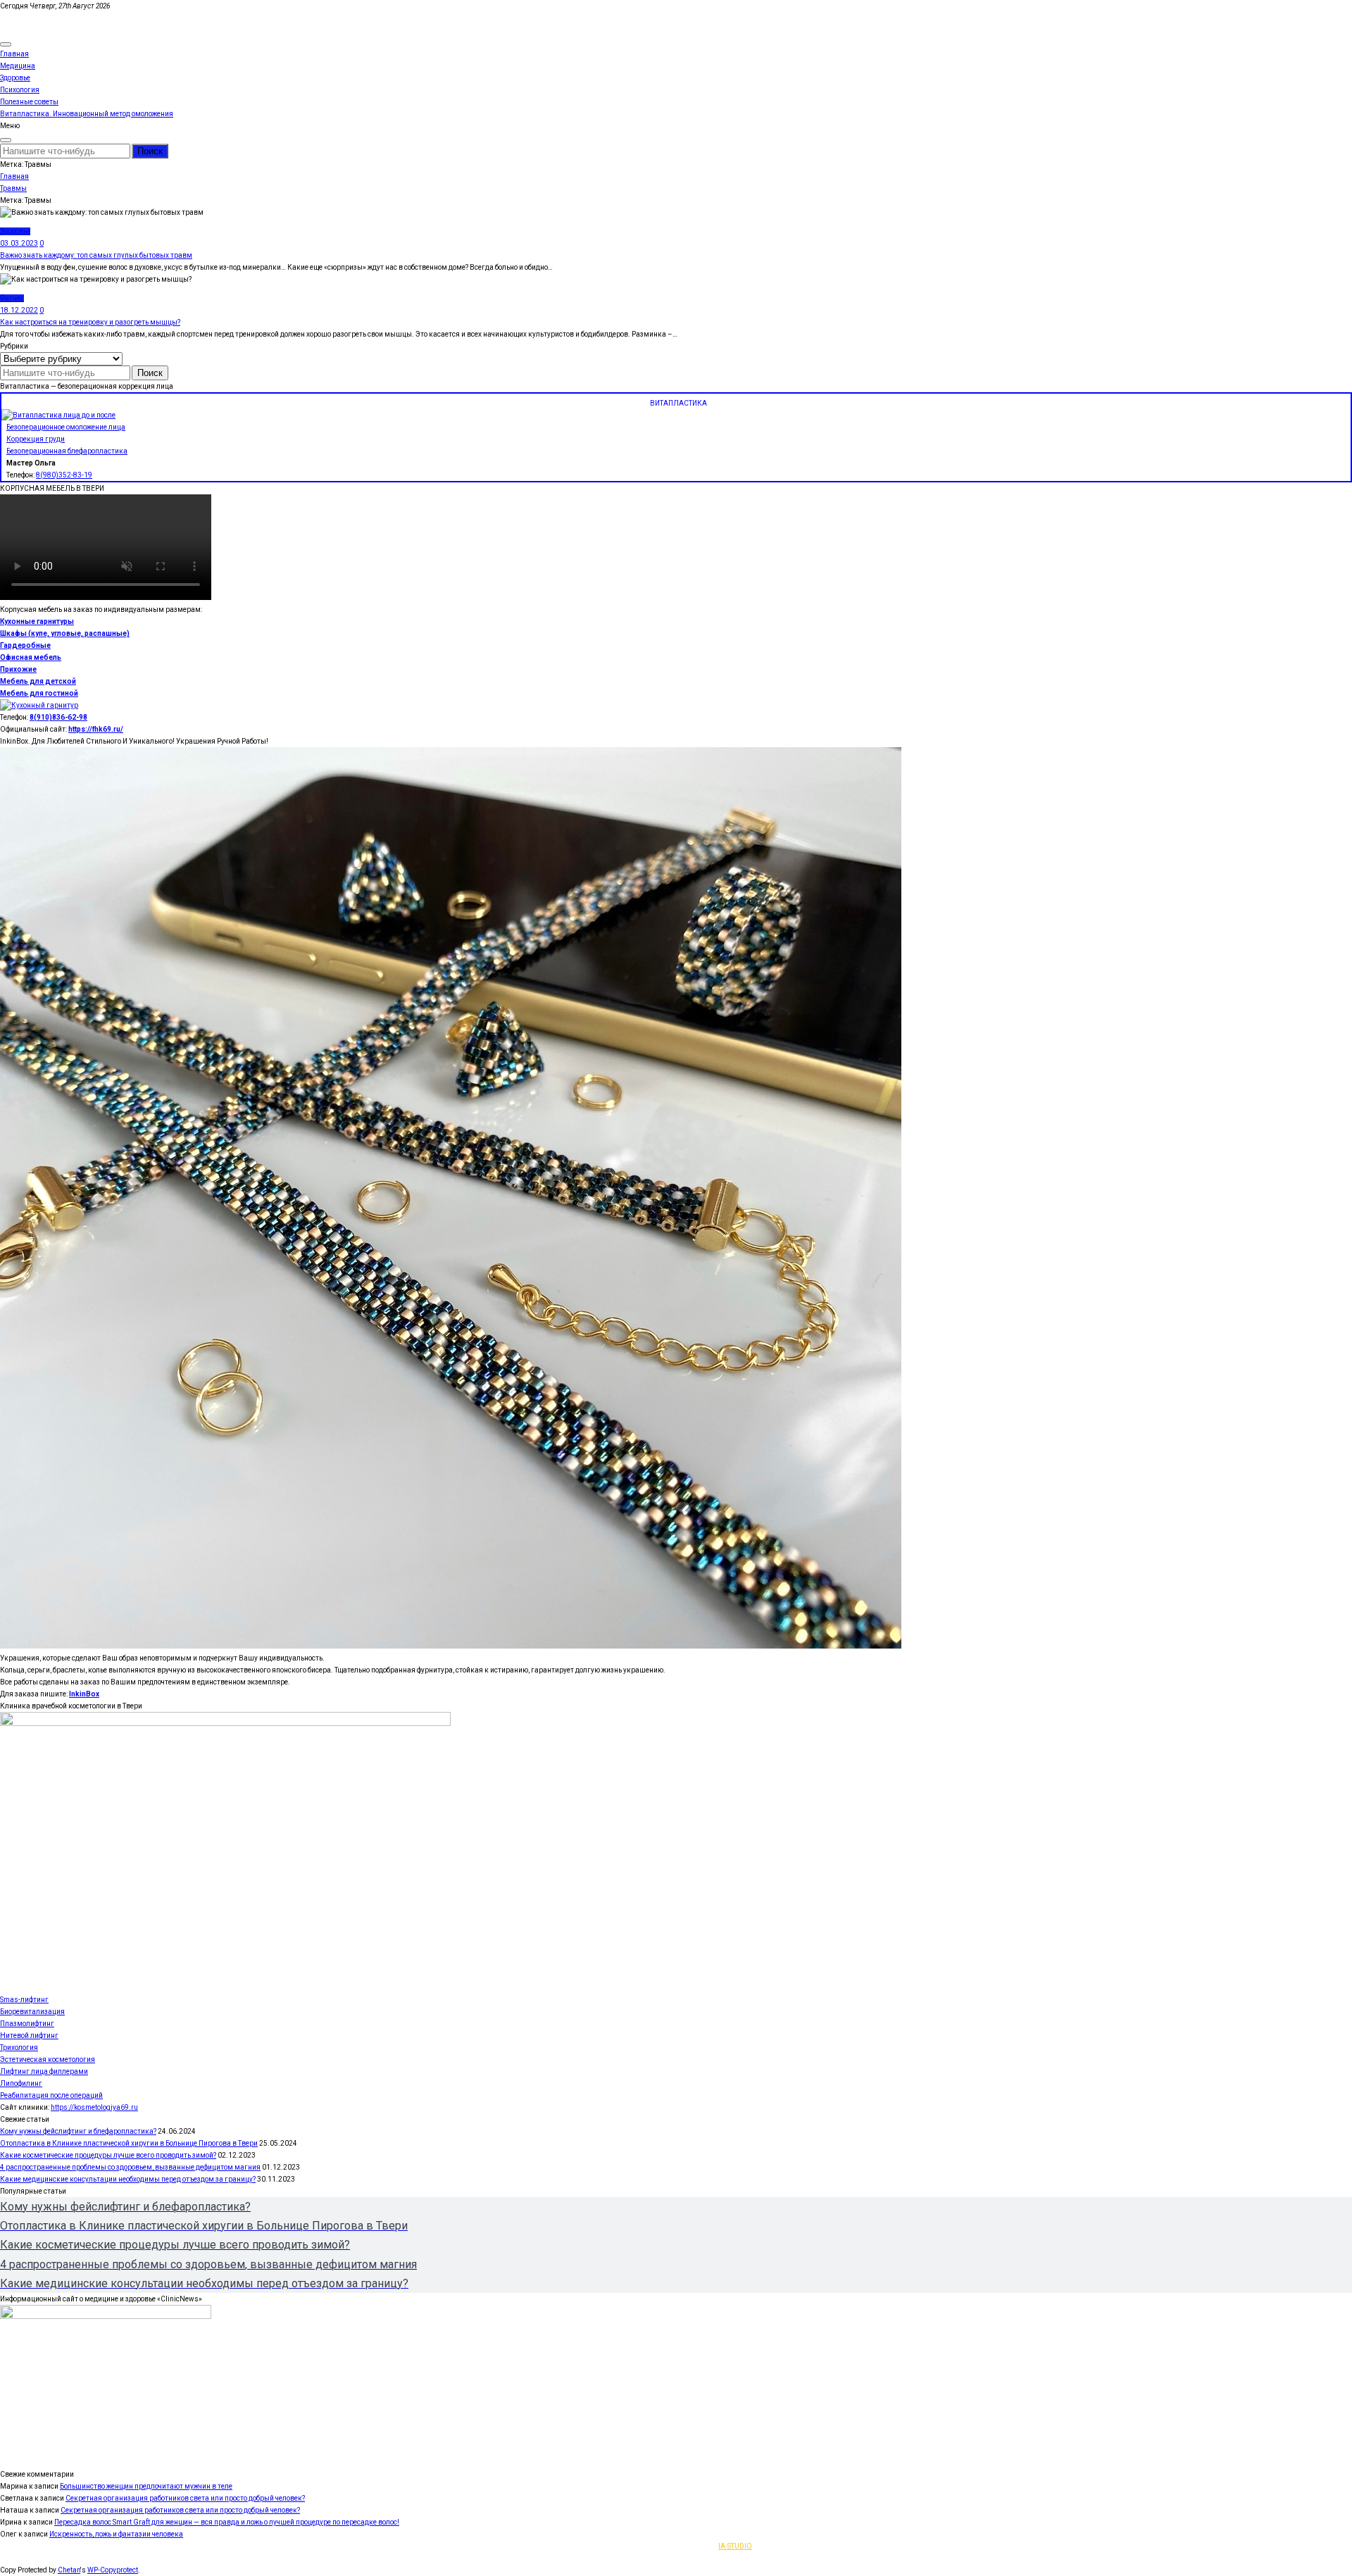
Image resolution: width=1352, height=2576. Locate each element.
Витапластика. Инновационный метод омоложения (87, 114)
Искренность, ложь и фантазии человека (116, 2534)
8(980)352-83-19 (64, 475)
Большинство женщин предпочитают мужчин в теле (146, 2486)
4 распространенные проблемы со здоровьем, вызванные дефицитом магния (130, 2167)
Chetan (69, 2570)
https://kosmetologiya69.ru (94, 2107)
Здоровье (15, 78)
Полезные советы (29, 102)
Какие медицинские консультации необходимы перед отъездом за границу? (128, 2179)
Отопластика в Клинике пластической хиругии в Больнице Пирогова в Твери (129, 2143)
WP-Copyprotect (113, 2570)
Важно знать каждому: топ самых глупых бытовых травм (96, 255)
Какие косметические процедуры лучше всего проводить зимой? (108, 2155)
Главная (14, 54)
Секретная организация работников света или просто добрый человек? (185, 2498)
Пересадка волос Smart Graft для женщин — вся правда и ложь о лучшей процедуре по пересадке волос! (227, 2522)
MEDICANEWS (24, 18)
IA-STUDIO (735, 2546)
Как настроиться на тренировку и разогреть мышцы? (90, 322)
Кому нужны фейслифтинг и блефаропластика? (78, 2131)
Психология (20, 90)
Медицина (18, 66)
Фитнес (12, 298)
